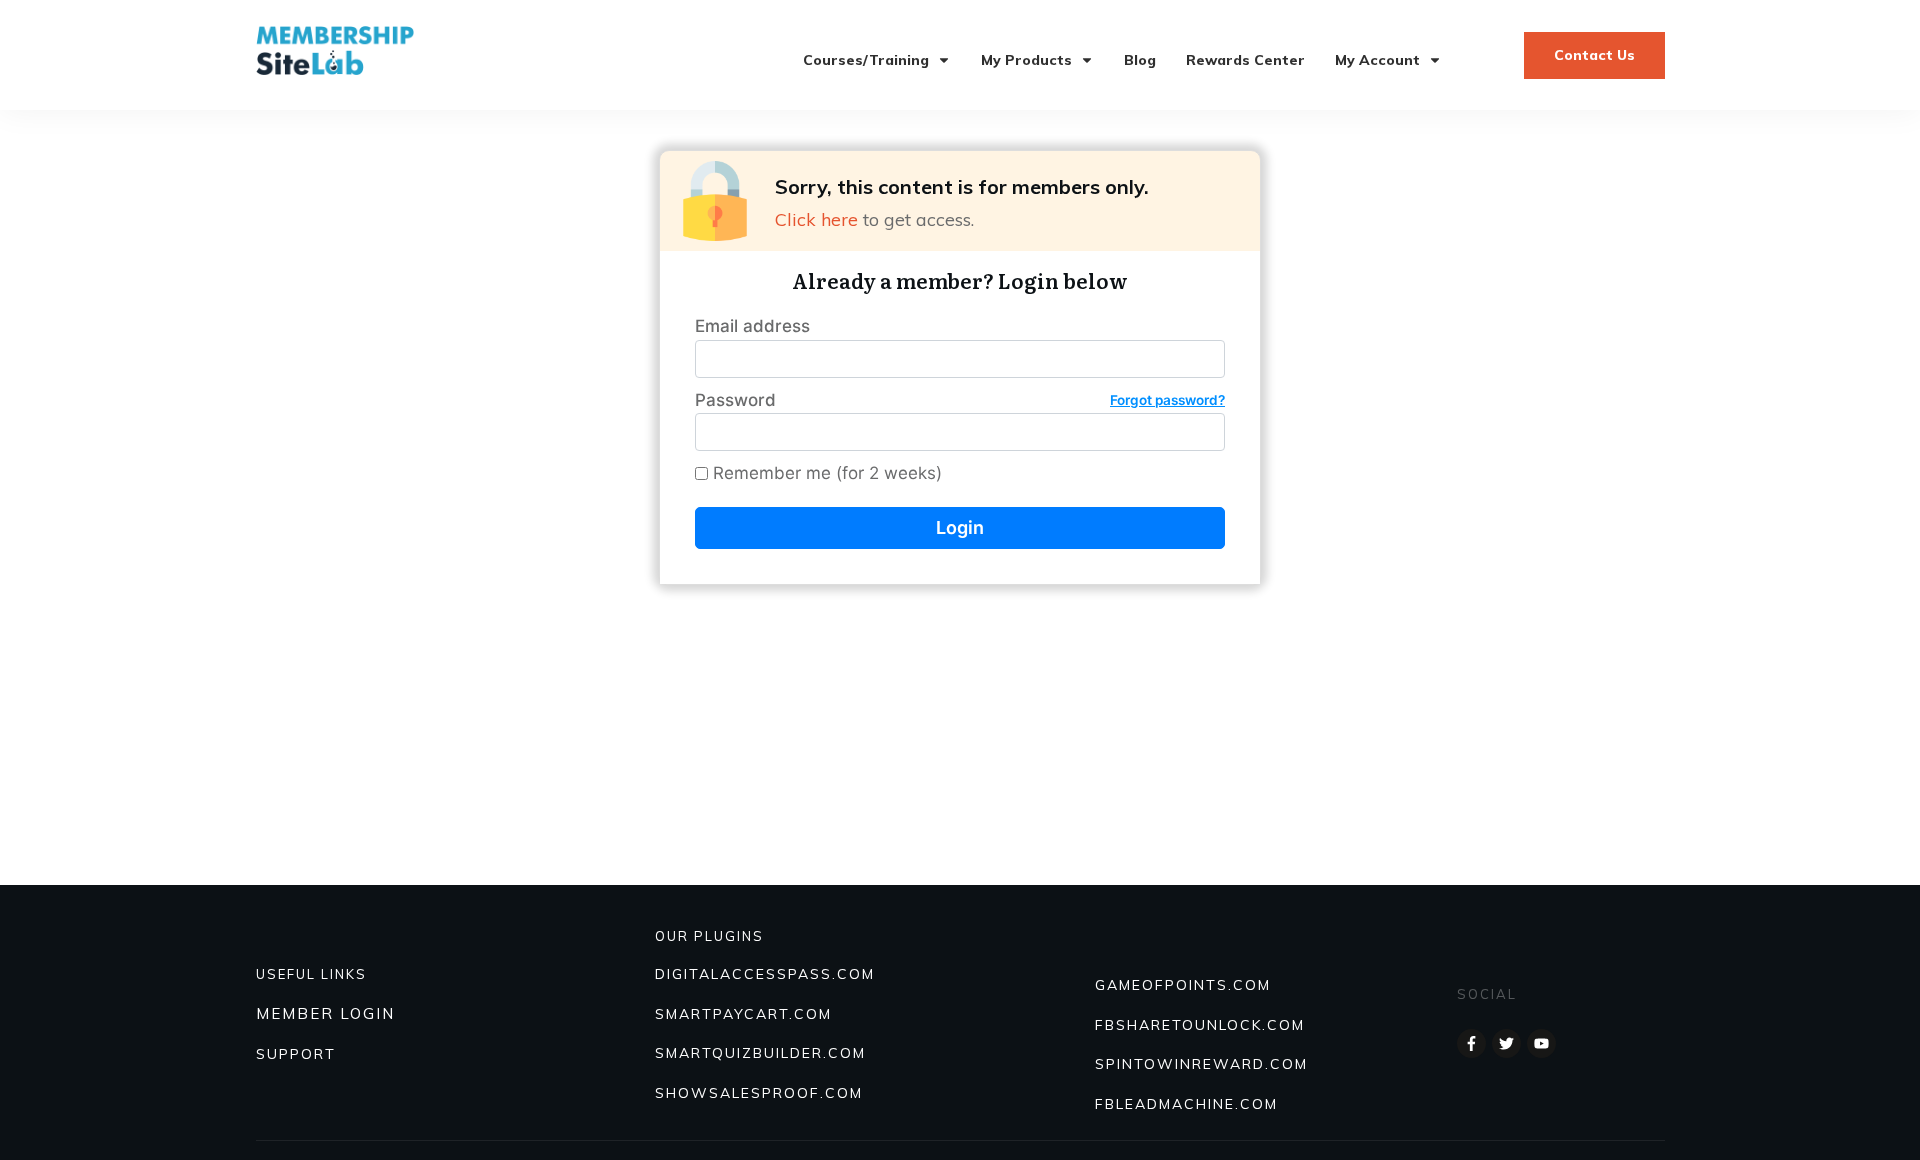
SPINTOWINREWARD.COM (1201, 1064)
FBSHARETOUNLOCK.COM (1200, 1025)
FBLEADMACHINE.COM (1186, 1104)
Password (960, 400)
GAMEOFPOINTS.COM (1183, 985)
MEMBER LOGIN (325, 1013)
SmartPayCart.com (743, 1014)
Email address (752, 326)
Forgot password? (1167, 400)
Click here (816, 219)
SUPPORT (296, 1054)
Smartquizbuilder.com (760, 1053)
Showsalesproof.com (759, 1093)
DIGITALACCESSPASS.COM (765, 974)
